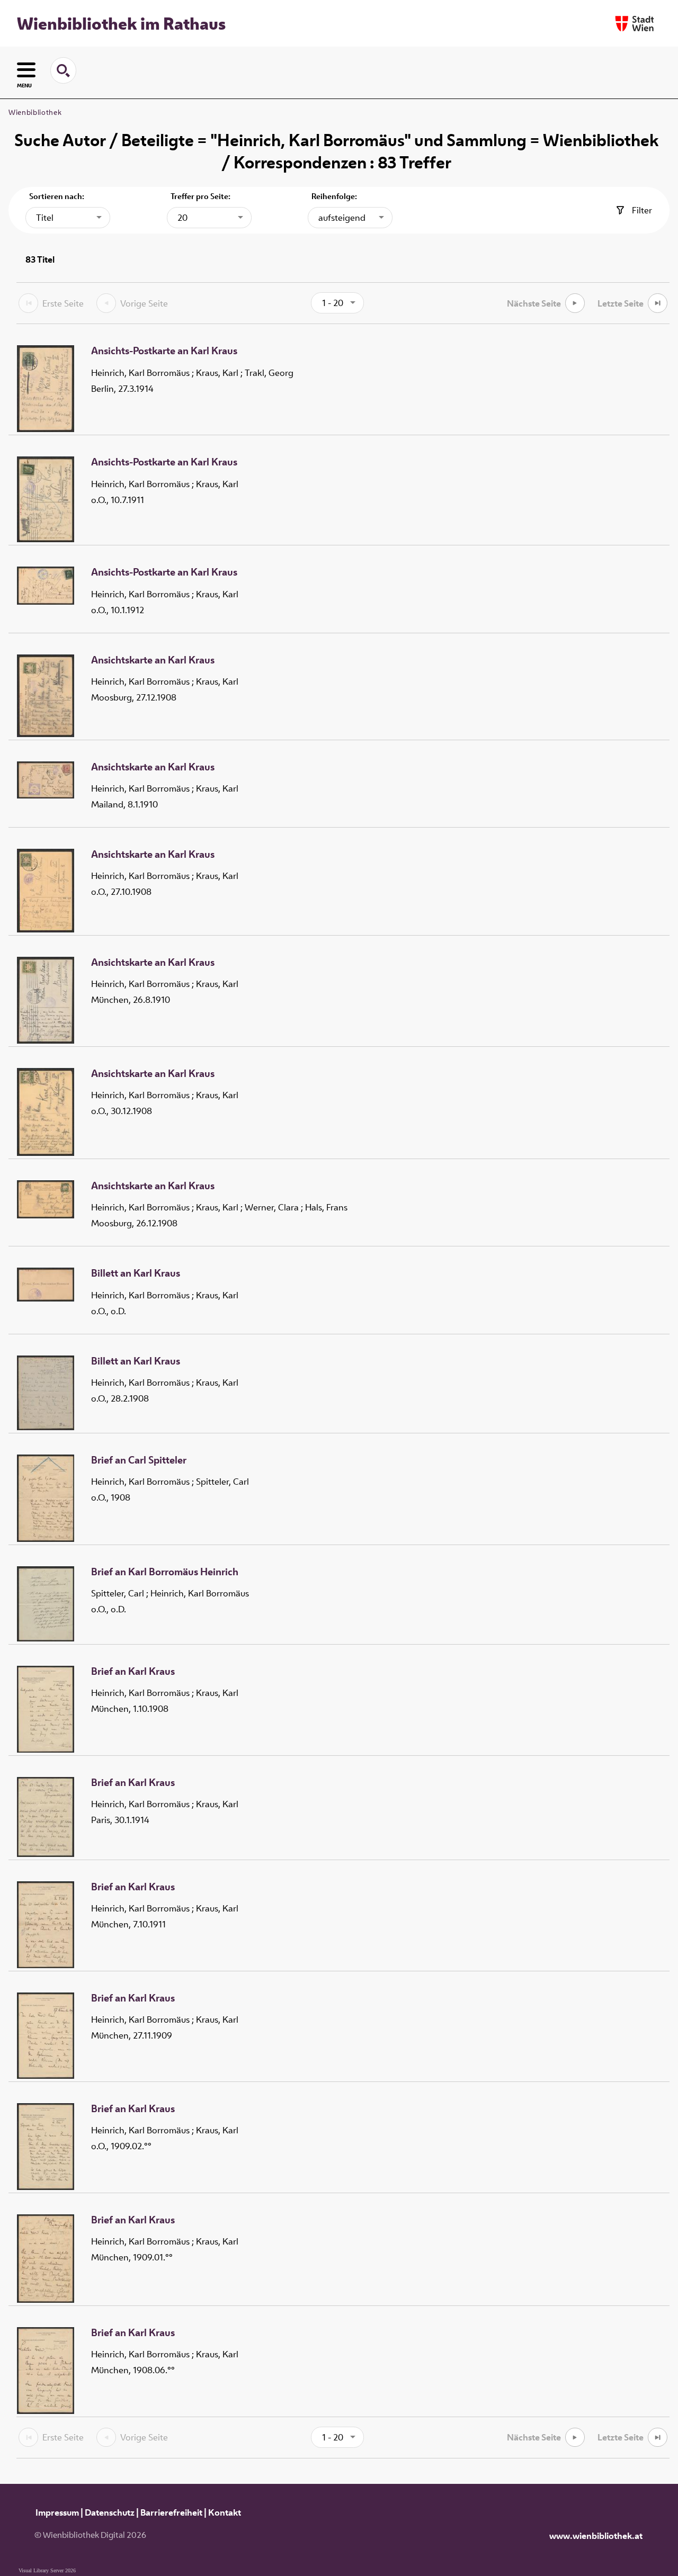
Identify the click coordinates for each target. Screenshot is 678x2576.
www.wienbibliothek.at (596, 2536)
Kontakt (225, 2512)
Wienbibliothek (35, 112)
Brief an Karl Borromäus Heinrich (165, 1572)
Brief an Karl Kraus (133, 1672)
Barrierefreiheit (171, 2512)
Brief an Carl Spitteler (139, 1460)
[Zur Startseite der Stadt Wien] (635, 24)
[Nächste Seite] (575, 303)
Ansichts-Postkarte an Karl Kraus (164, 351)
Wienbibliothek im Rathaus (121, 23)
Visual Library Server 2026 (47, 2570)
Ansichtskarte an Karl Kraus (153, 660)
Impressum (57, 2512)
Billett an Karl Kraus (136, 1273)
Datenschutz (110, 2512)
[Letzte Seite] (658, 303)
